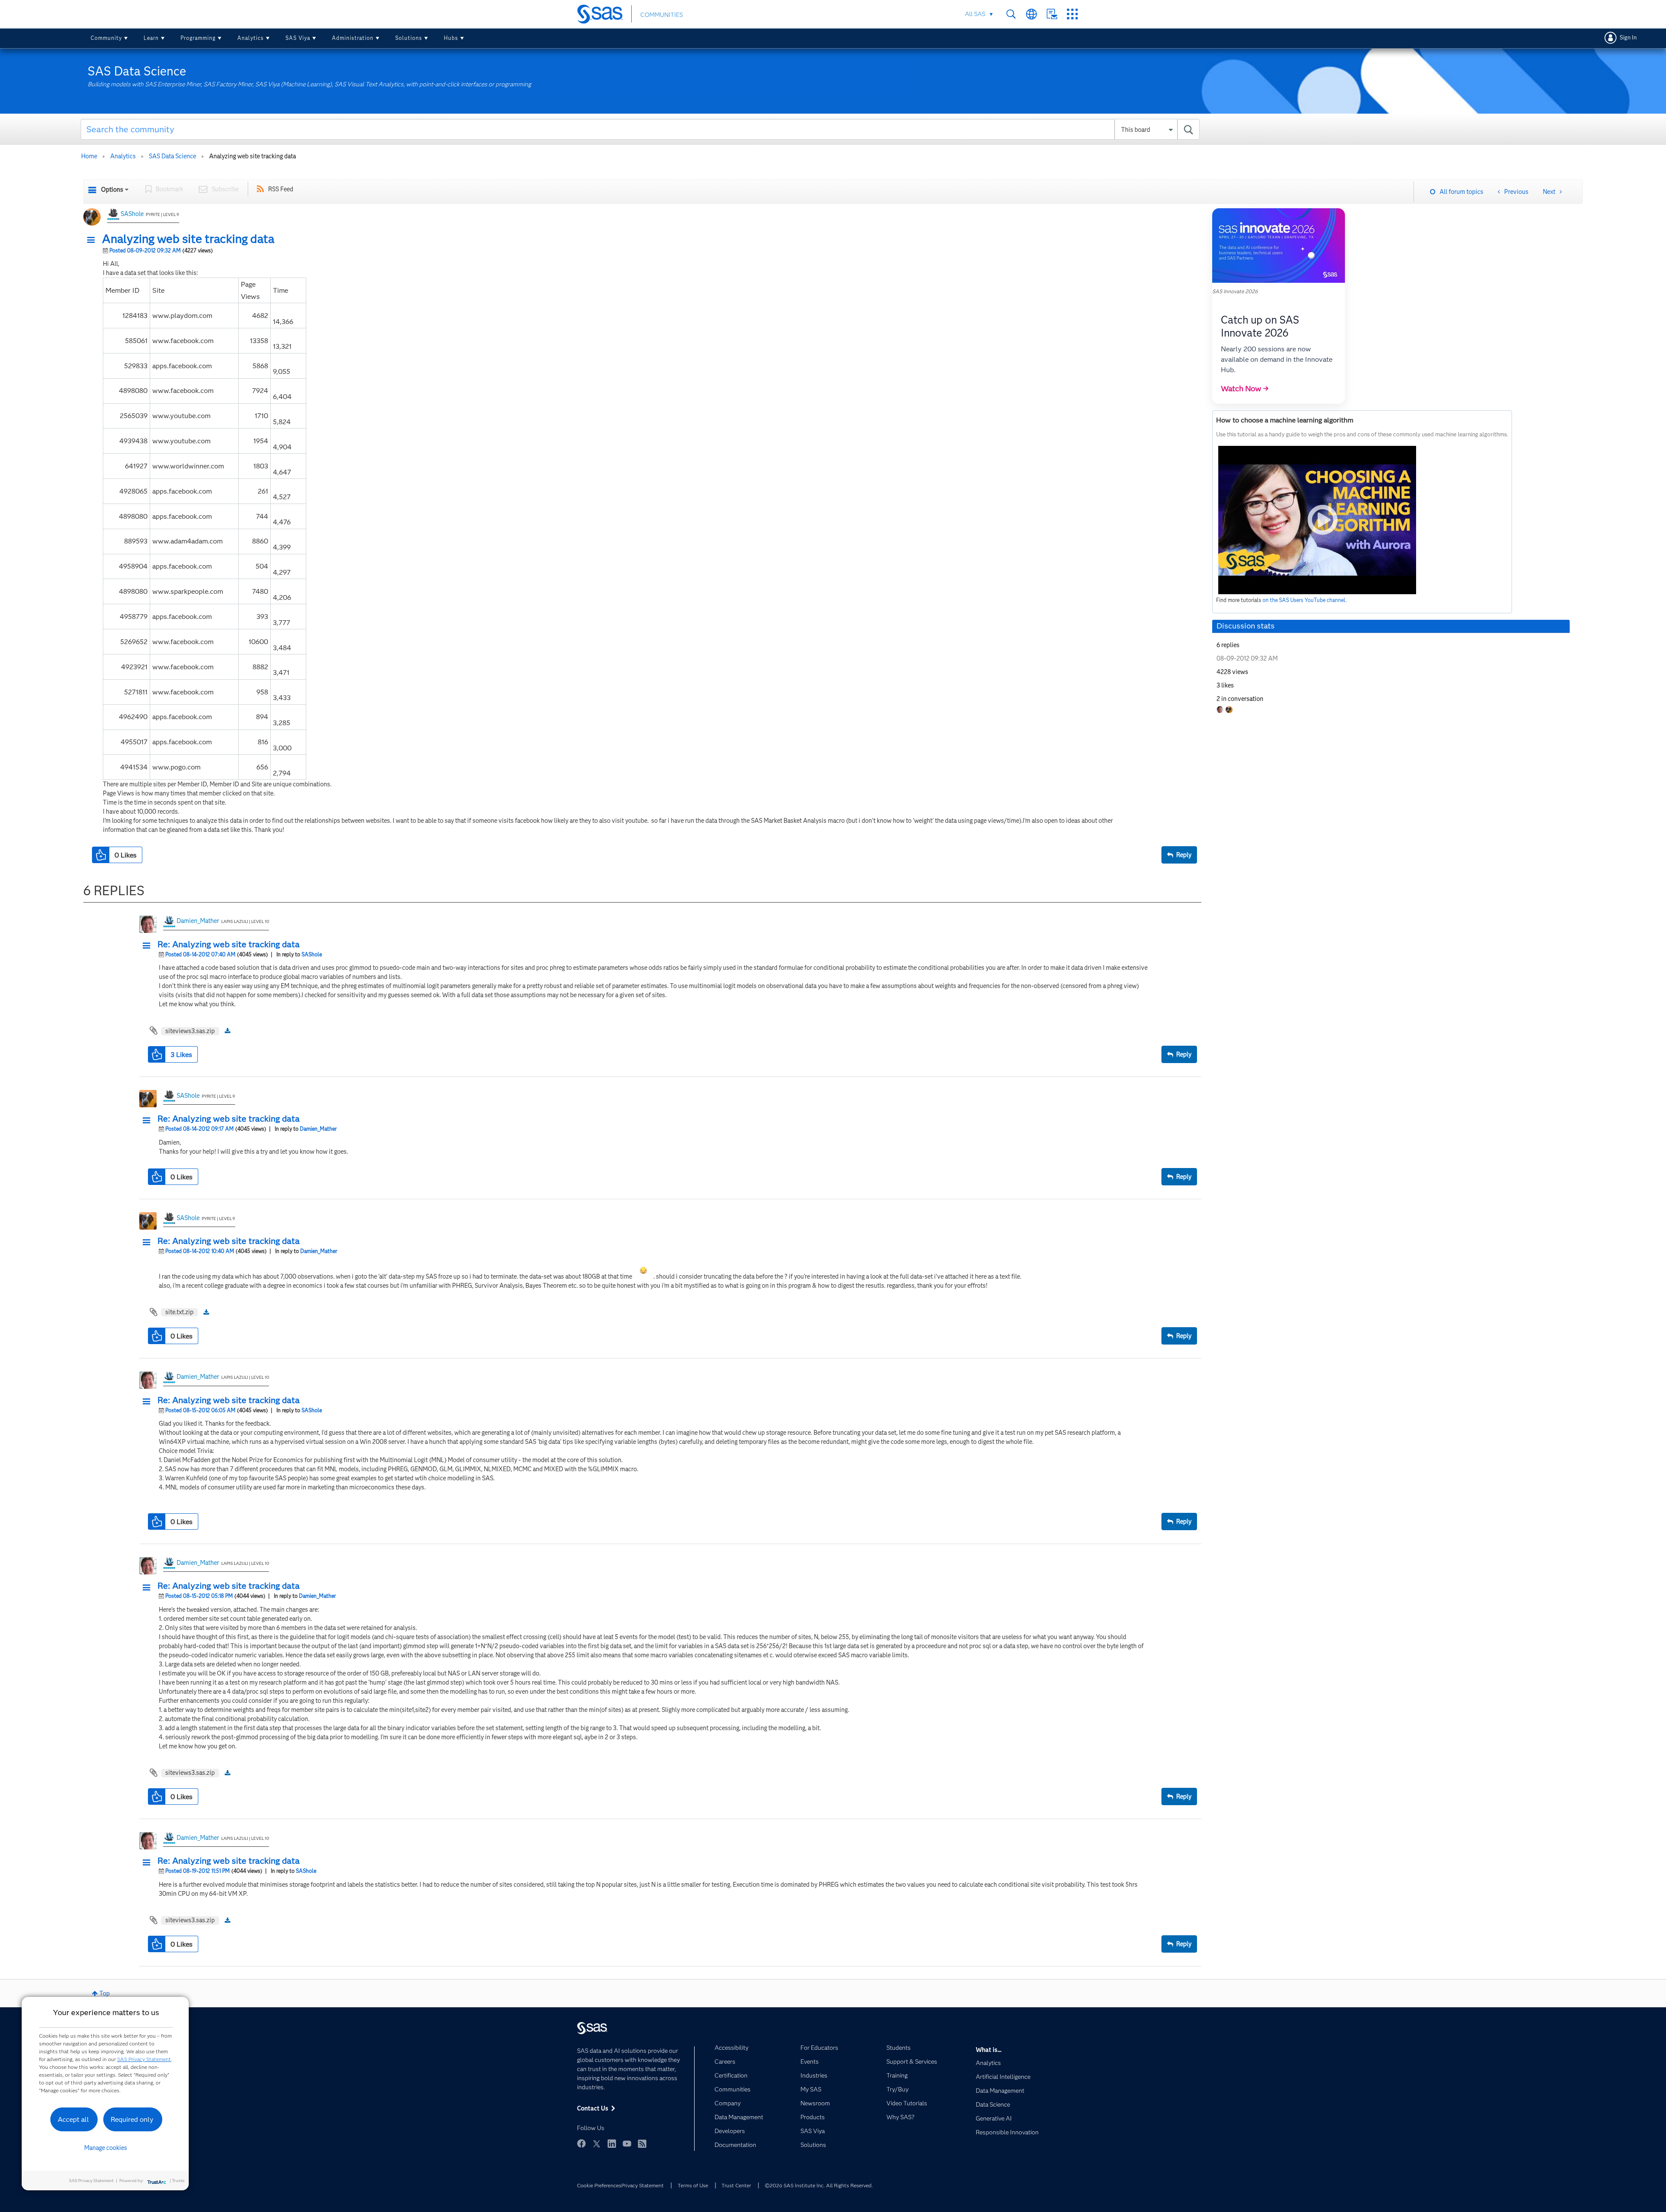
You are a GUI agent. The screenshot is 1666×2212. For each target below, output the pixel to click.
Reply (1184, 855)
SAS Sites (1072, 14)
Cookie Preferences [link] (599, 2185)
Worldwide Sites (1031, 14)
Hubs (451, 38)
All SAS (975, 14)
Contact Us (1052, 14)
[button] (93, 240)
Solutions (409, 38)
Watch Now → (1245, 389)
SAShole (132, 214)
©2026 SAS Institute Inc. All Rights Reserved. (819, 2185)
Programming (198, 38)
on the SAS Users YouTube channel (1304, 600)
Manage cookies (106, 2148)
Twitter (597, 2143)
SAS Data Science (172, 156)
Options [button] (112, 190)
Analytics (251, 38)
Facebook (581, 2143)
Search (1011, 14)
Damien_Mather (198, 921)
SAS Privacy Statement (144, 2059)
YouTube (627, 2143)
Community (106, 38)
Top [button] (105, 1993)
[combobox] (640, 129)
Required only (132, 2119)
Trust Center (736, 2185)
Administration (353, 38)
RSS (642, 2143)
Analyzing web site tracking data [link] (253, 156)
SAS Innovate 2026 (1235, 291)
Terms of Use (693, 2185)
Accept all (73, 2119)
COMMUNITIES (662, 15)
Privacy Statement (643, 2185)
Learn (151, 38)
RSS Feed (281, 189)
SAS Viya (298, 38)
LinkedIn (612, 2143)
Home (89, 156)
